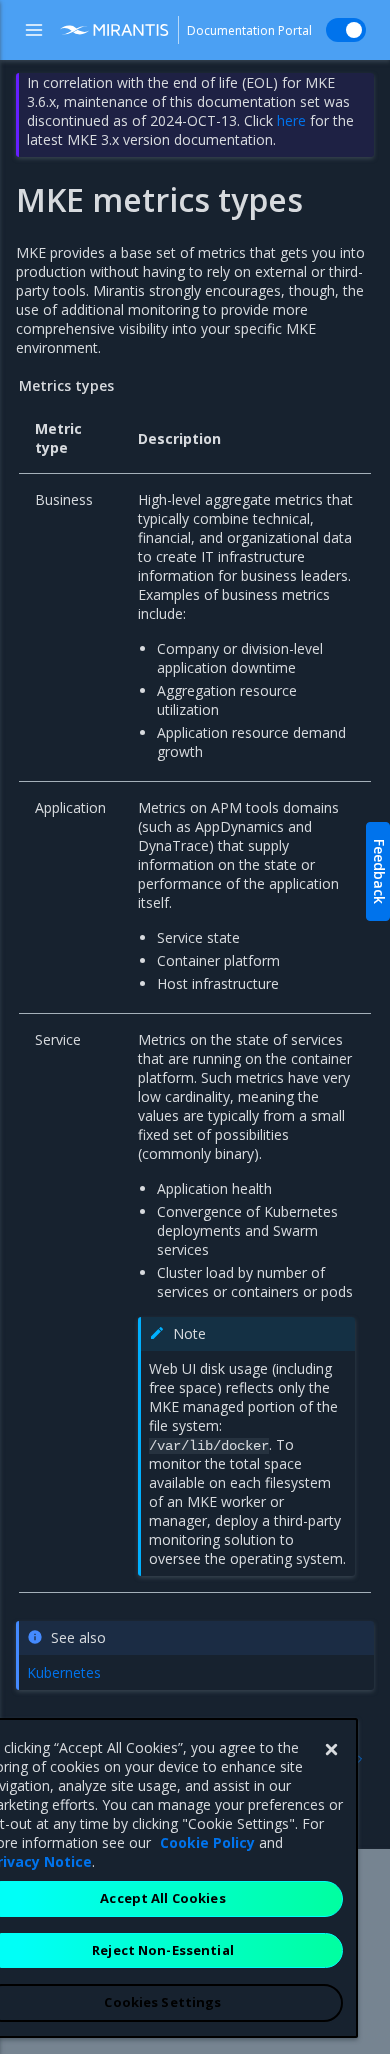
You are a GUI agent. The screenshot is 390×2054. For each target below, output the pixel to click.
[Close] (331, 1750)
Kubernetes (64, 1672)
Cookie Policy (207, 1842)
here (291, 120)
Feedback (379, 871)
